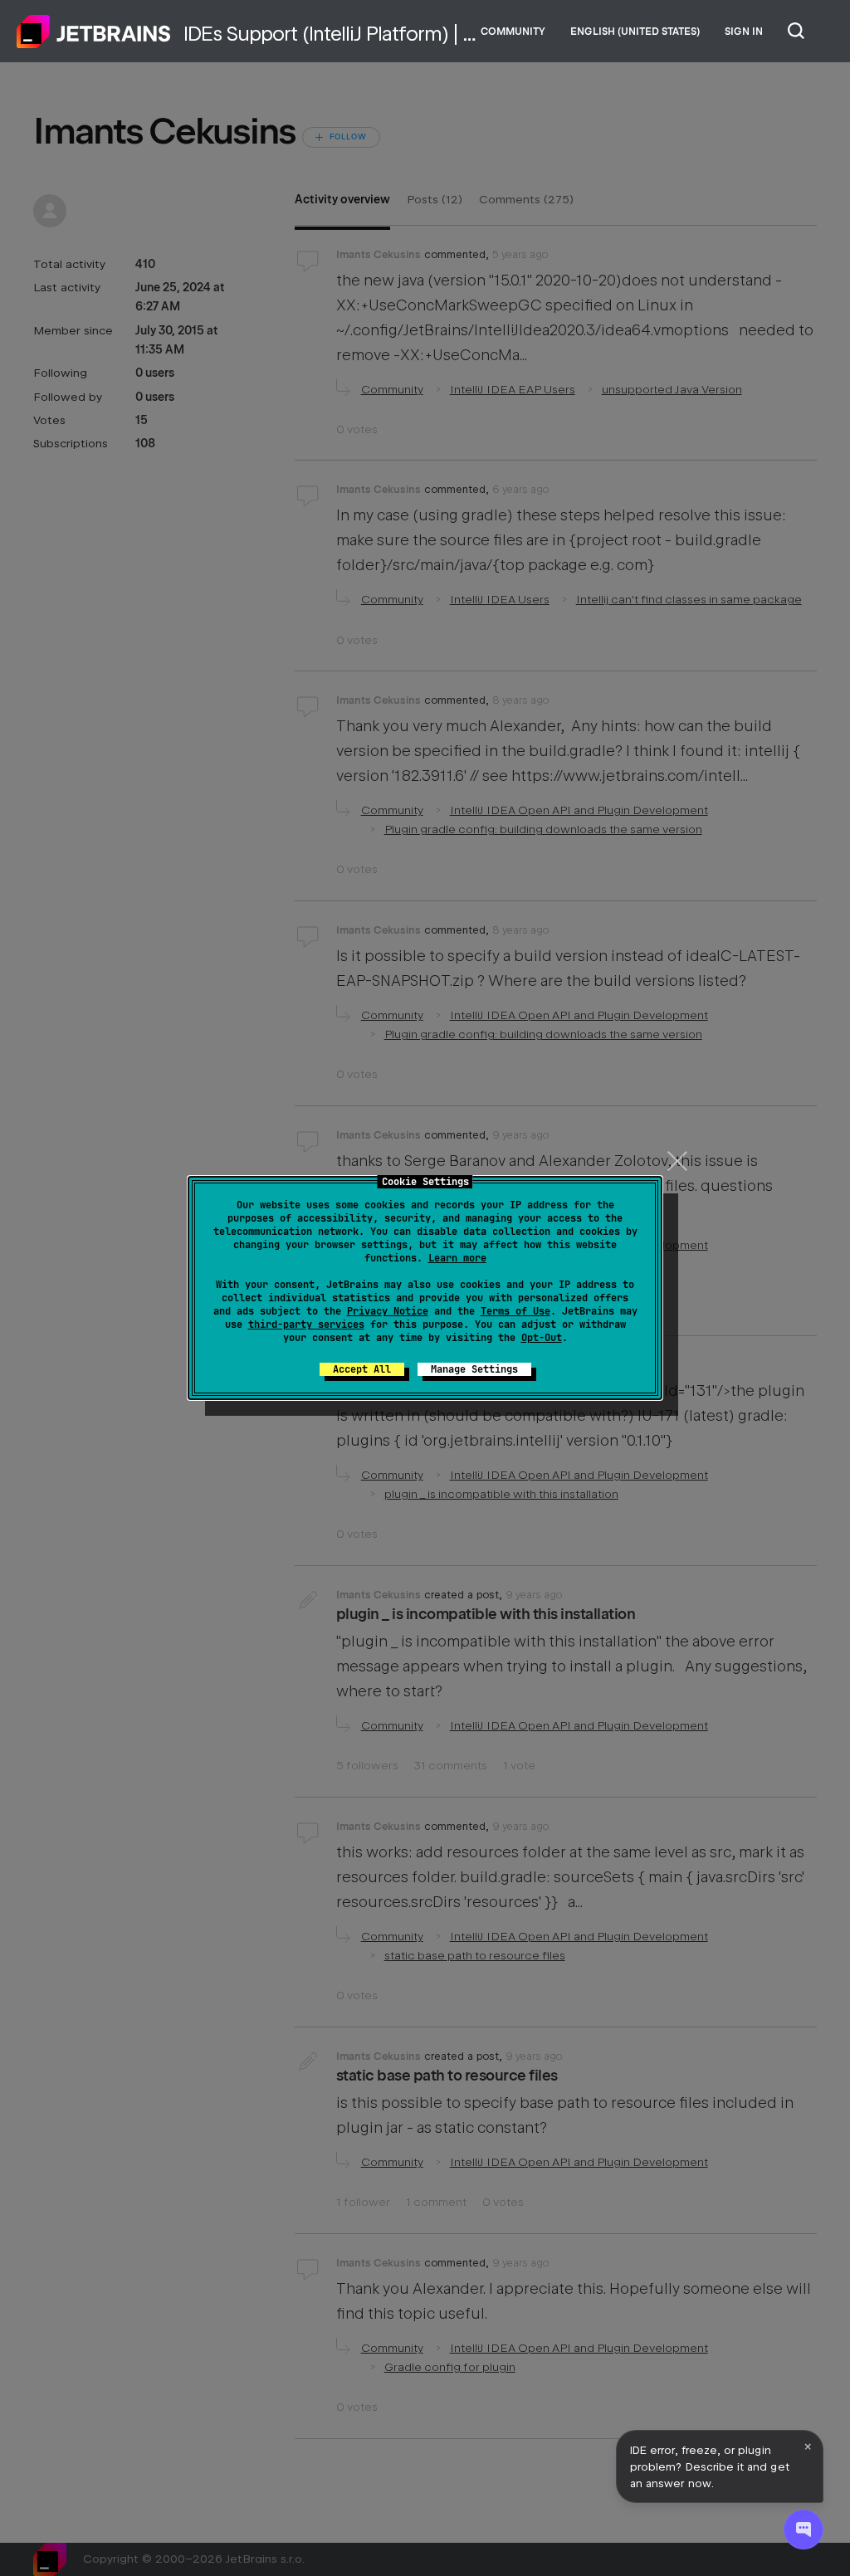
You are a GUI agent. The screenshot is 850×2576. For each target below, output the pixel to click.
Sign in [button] (744, 32)
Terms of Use (515, 1311)
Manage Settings (474, 1369)
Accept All (362, 1369)
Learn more (457, 1258)
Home (94, 32)
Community (513, 32)
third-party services (306, 1325)
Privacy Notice (388, 1311)
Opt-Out (542, 1338)
